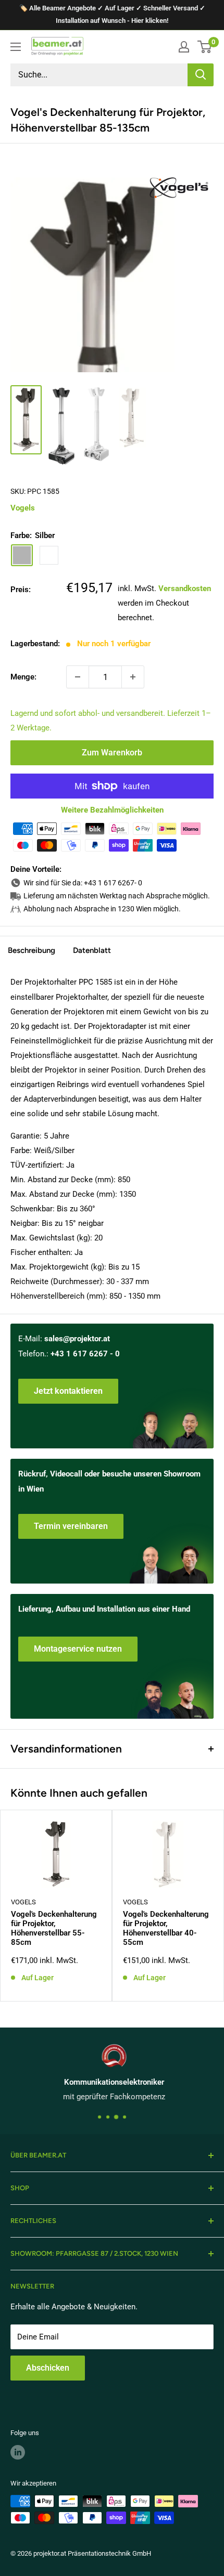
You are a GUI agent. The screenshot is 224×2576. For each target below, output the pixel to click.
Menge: (23, 677)
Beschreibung (32, 950)
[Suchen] (201, 75)
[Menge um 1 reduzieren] (78, 677)
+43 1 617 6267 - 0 (85, 1354)
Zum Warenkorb (112, 753)
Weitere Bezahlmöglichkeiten (112, 810)
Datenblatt (92, 950)
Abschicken (48, 2368)
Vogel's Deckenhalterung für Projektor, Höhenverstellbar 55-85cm (54, 1928)
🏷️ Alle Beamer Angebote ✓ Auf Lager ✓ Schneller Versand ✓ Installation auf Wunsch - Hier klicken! (112, 14)
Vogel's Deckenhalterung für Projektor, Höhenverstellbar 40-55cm (166, 1928)
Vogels (23, 508)
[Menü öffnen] (16, 47)
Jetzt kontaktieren (68, 1391)
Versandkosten (185, 589)
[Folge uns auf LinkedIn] (18, 2452)
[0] (205, 47)
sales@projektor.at (77, 1339)
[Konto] (184, 47)
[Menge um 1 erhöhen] (133, 677)
